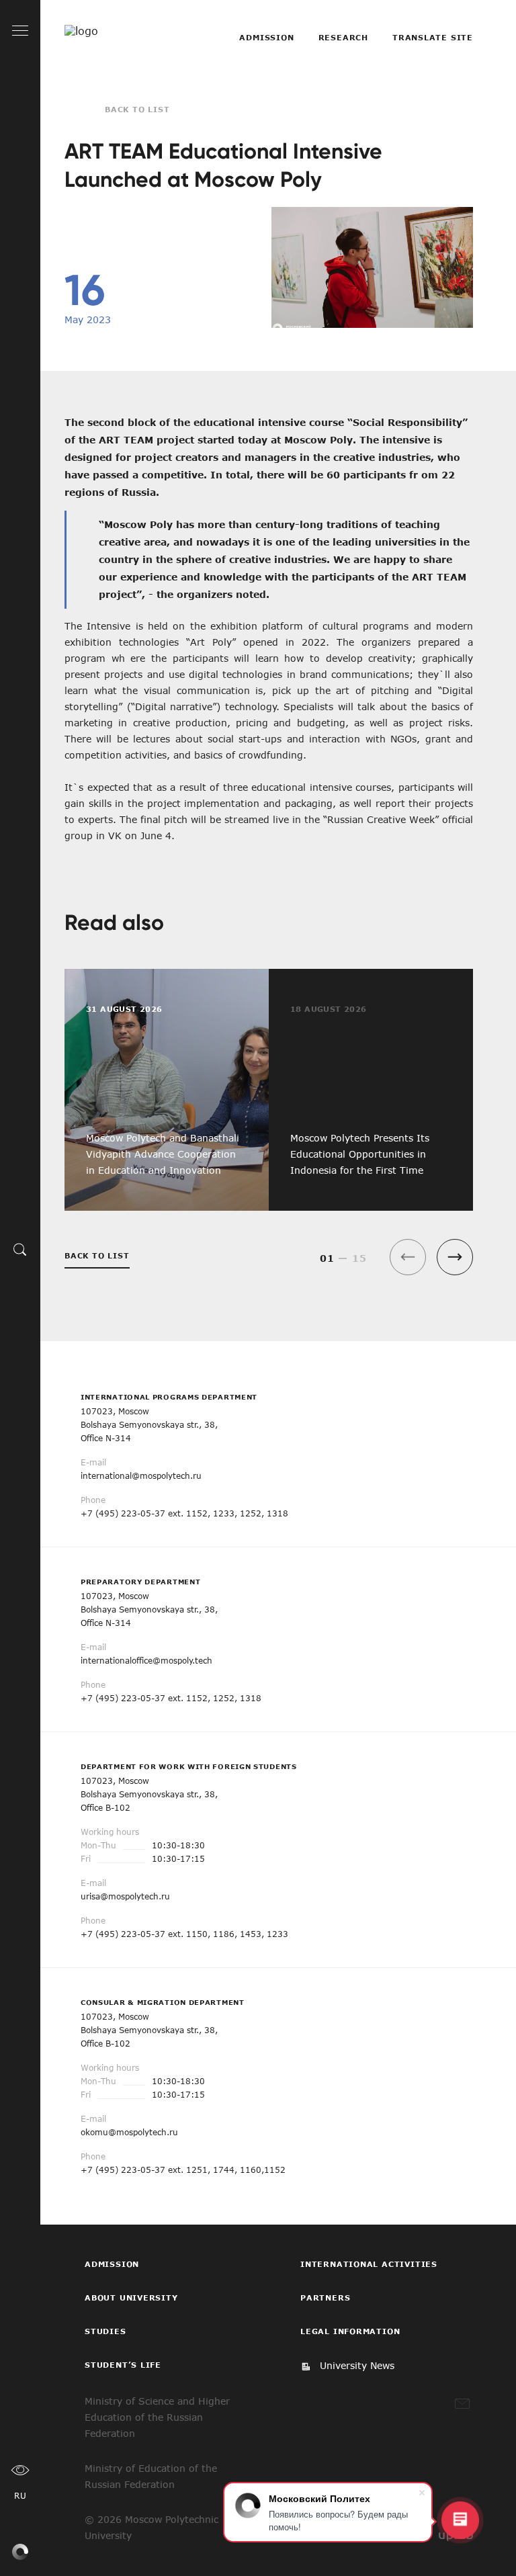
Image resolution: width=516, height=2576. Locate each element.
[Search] (20, 1249)
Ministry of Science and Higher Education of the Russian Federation (157, 2417)
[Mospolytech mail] (462, 2404)
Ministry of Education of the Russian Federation (151, 2476)
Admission (266, 37)
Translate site (433, 37)
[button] (455, 1257)
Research (343, 37)
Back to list (137, 109)
